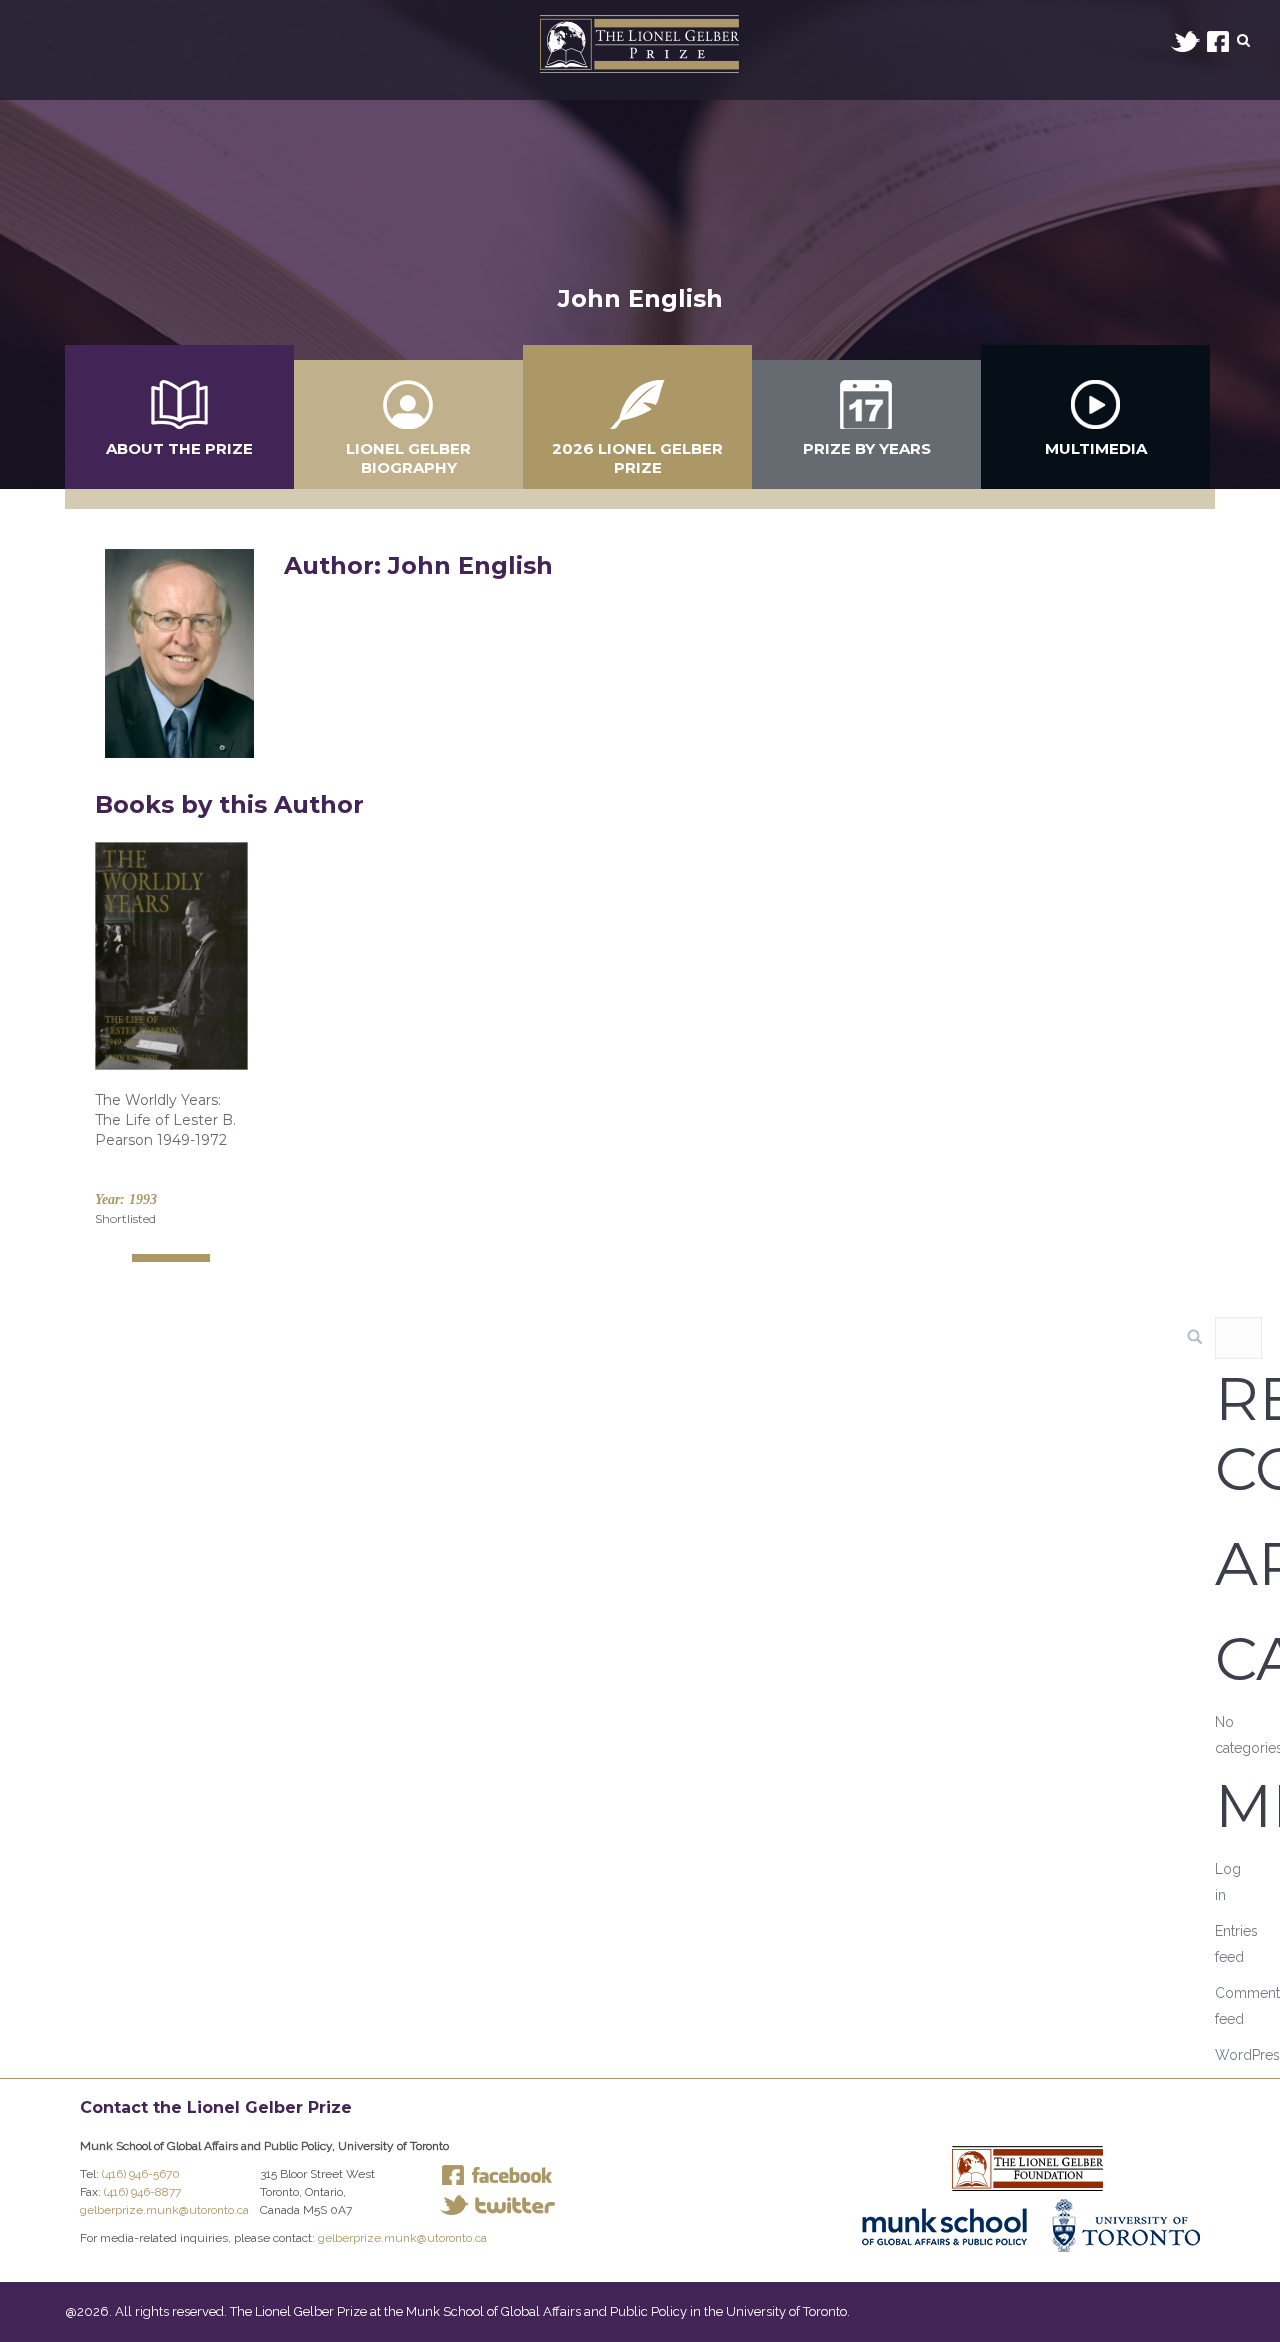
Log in (1228, 1882)
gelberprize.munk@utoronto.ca (164, 2210)
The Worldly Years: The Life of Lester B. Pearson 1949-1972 (165, 1120)
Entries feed (1236, 1944)
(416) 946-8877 (142, 2192)
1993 (143, 1199)
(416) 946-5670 (141, 2174)
